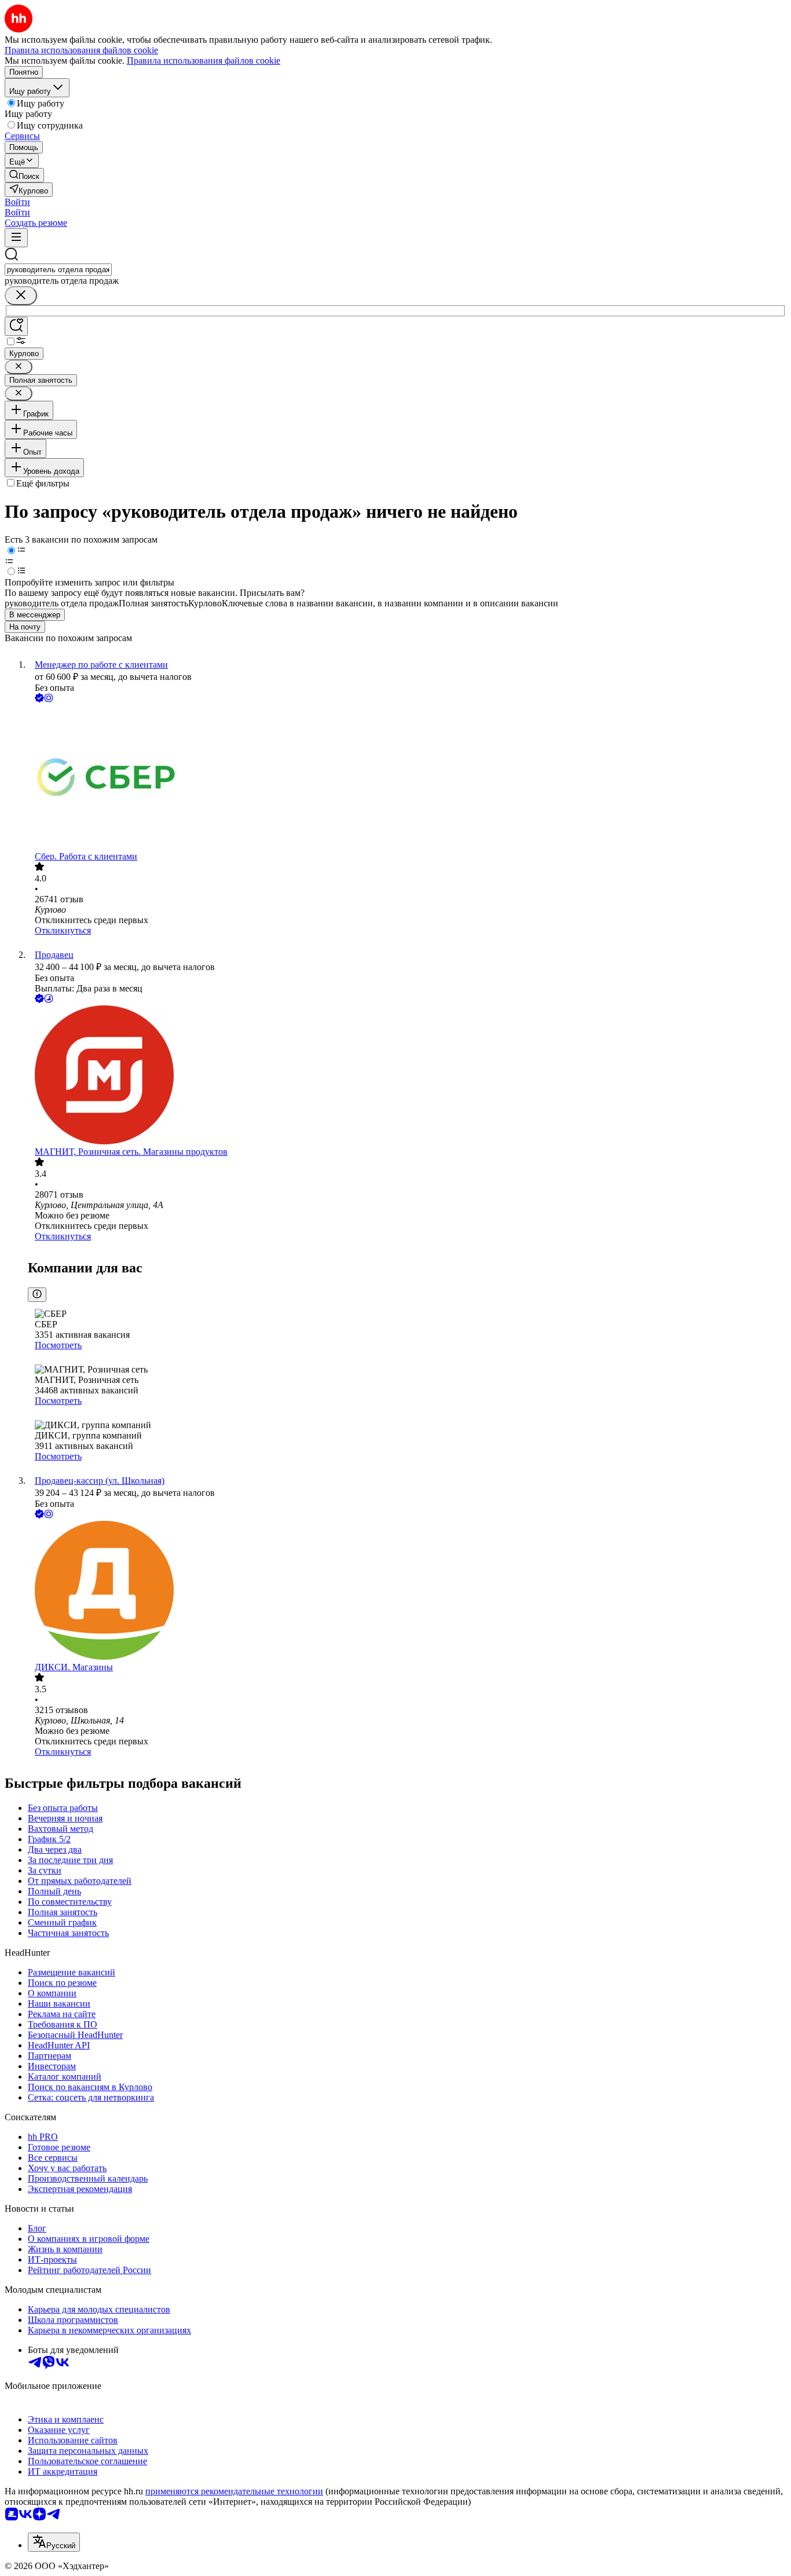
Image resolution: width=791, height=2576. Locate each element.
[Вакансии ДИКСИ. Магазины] (407, 1591)
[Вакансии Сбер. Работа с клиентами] (407, 778)
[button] (17, 202)
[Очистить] (21, 296)
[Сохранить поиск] (16, 326)
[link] (24, 175)
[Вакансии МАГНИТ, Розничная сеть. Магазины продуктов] (407, 1076)
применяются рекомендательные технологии (234, 2491)
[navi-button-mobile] (16, 238)
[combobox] (58, 270)
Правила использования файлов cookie (204, 61)
